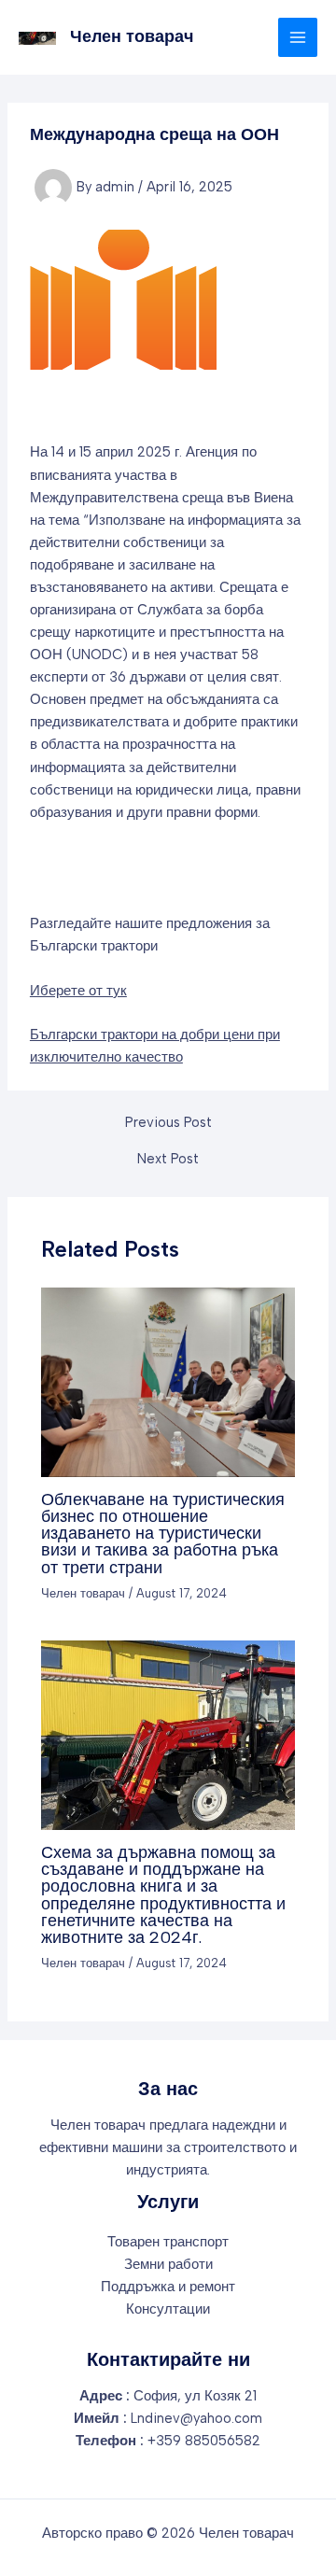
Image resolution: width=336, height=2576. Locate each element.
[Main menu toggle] (298, 37)
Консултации (168, 2309)
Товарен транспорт (168, 2242)
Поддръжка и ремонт (168, 2287)
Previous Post (168, 1123)
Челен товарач (132, 36)
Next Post (168, 1159)
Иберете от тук (78, 991)
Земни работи (168, 2264)
